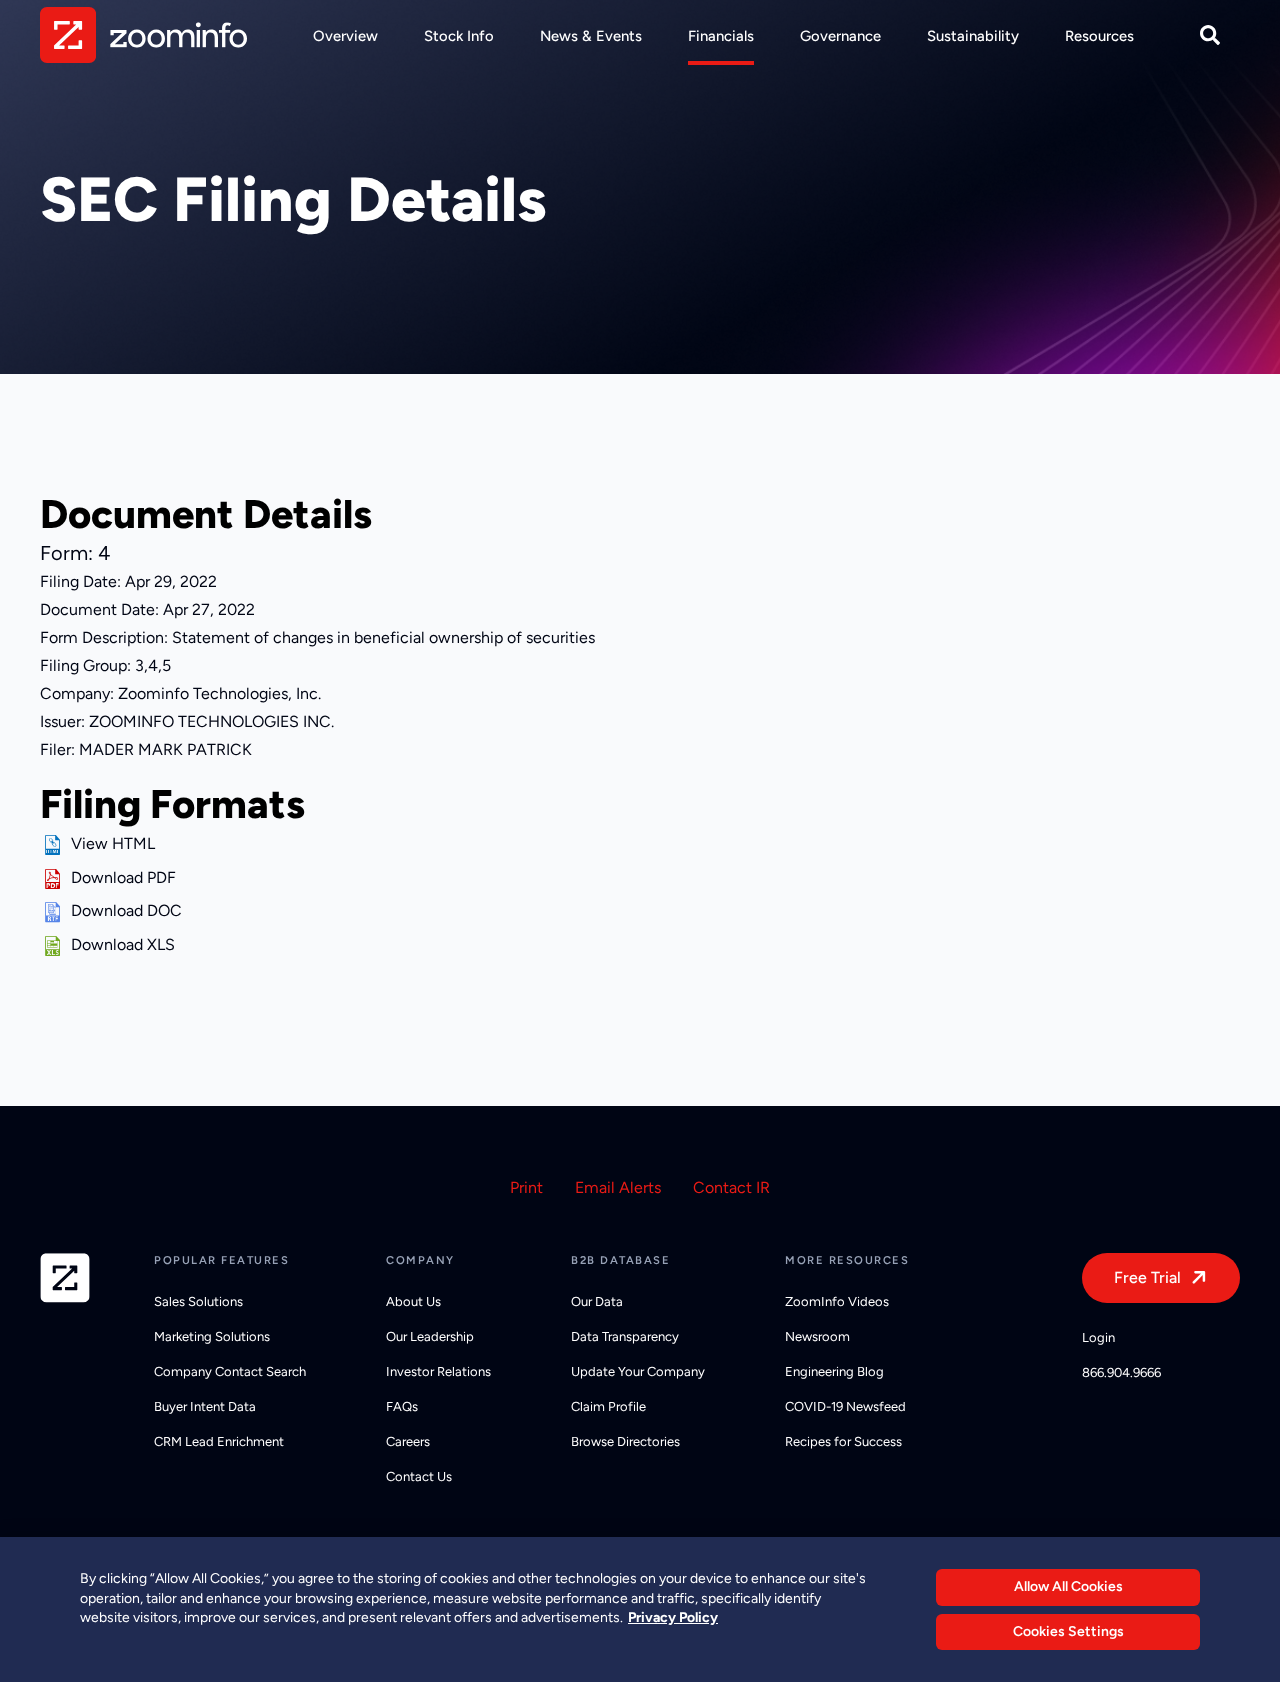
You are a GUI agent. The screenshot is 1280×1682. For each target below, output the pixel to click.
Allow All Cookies (1068, 1586)
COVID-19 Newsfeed (845, 1406)
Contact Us (419, 1476)
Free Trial (1147, 1277)
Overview (345, 36)
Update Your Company (638, 1371)
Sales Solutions (198, 1301)
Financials (721, 36)
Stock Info (459, 36)
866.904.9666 (1121, 1372)
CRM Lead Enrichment (219, 1441)
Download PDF (123, 877)
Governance (840, 36)
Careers (408, 1441)
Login (1098, 1337)
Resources (1099, 36)
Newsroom (817, 1336)
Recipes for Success (843, 1441)
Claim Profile (608, 1406)
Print (526, 1187)
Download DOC (126, 910)
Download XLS (123, 944)
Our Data (597, 1301)
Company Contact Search (230, 1371)
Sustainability (973, 36)
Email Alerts (618, 1187)
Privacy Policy (673, 1617)
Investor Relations (438, 1371)
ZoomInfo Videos (837, 1301)
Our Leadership (430, 1336)
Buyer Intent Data (205, 1406)
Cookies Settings (1068, 1631)
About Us (413, 1301)
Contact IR (731, 1187)
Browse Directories (625, 1441)
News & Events (591, 36)
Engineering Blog (834, 1371)
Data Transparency (625, 1336)
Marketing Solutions (212, 1336)
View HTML (113, 843)
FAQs (402, 1406)
